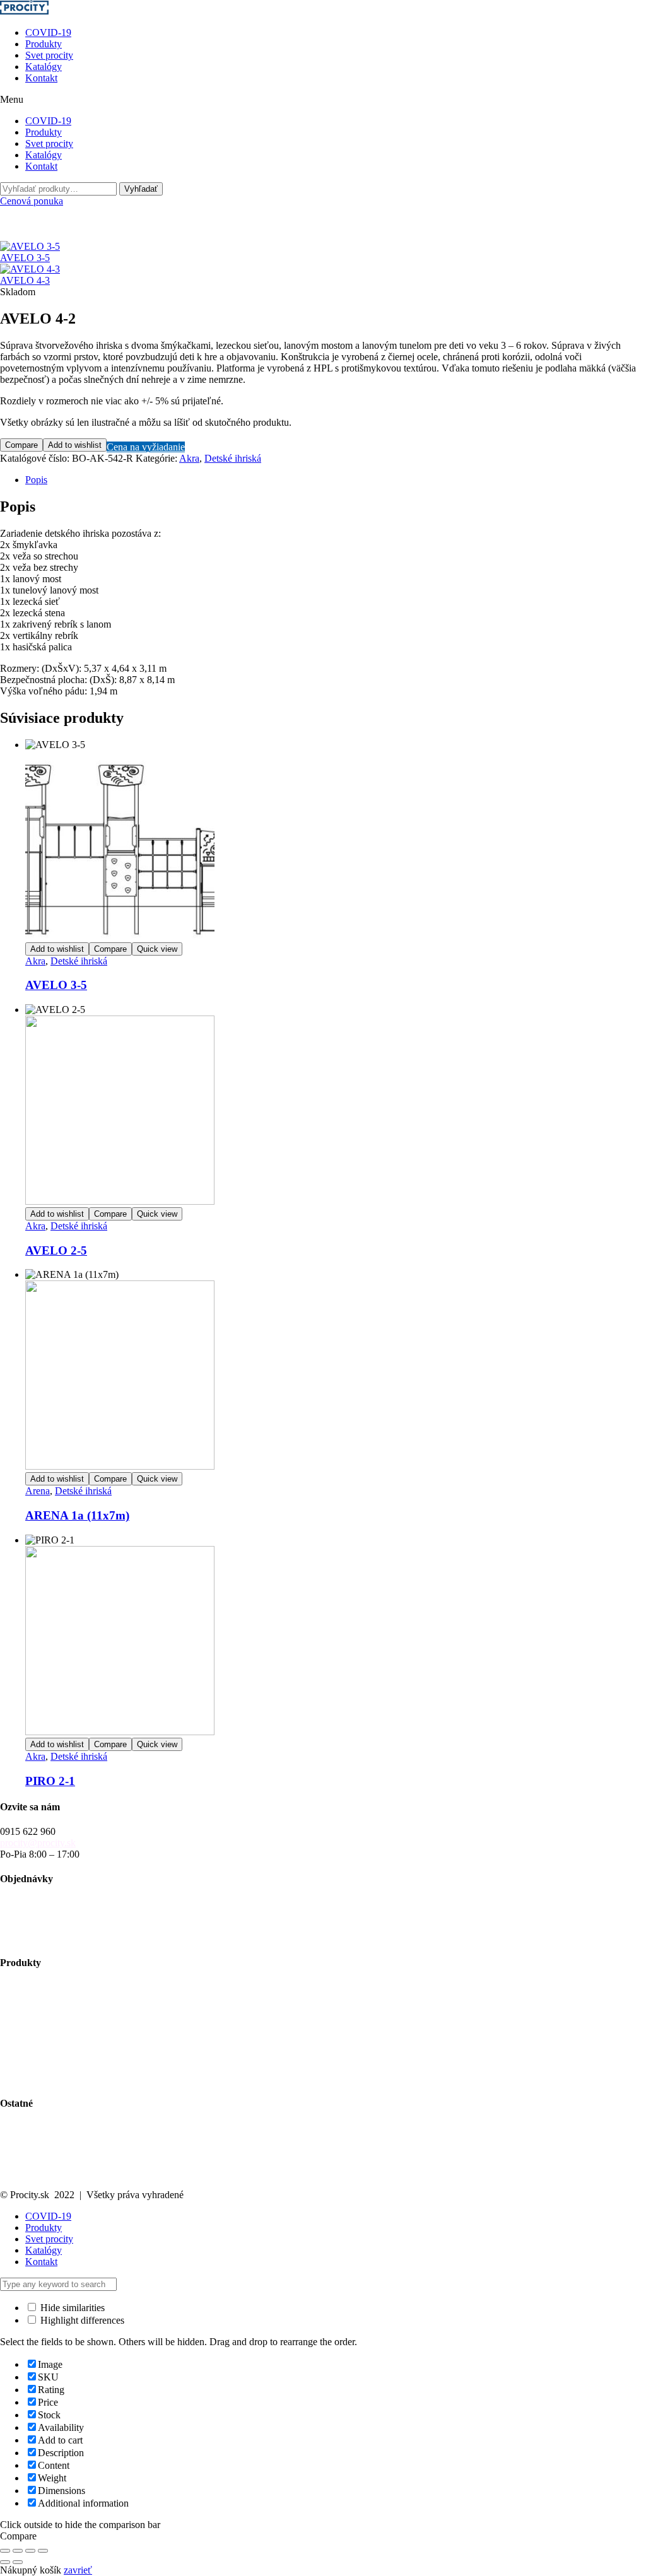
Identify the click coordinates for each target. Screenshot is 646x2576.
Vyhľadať (141, 189)
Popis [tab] (36, 480)
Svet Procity (24, 2128)
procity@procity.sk (38, 1843)
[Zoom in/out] (5, 2551)
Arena (38, 1491)
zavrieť (78, 2570)
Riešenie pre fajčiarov (43, 2044)
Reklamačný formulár (43, 1938)
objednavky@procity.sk (47, 1904)
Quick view (157, 949)
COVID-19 (48, 32)
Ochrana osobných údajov (52, 2162)
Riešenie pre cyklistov (44, 2010)
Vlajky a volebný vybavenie (56, 2078)
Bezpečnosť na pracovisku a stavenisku (79, 2067)
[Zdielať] (30, 2551)
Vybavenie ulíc (30, 1987)
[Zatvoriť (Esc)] (43, 2551)
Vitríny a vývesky (35, 2033)
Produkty (44, 44)
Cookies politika (32, 2173)
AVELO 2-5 (56, 1250)
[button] (323, 100)
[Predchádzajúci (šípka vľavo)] (5, 2562)
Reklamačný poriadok (44, 1927)
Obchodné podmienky (44, 1915)
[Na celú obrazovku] (18, 2551)
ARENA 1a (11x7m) (77, 1515)
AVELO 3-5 (56, 985)
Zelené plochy (28, 2021)
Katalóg (16, 2139)
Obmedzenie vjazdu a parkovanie (67, 2055)
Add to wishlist (75, 445)
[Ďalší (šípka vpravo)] (18, 2562)
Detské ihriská (233, 458)
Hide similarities (71, 2308)
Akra (189, 458)
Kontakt (41, 78)
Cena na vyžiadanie (146, 447)
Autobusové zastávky (43, 1999)
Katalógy (44, 67)
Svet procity (49, 55)
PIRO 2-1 (50, 1781)
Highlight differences (81, 2320)
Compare (21, 445)
